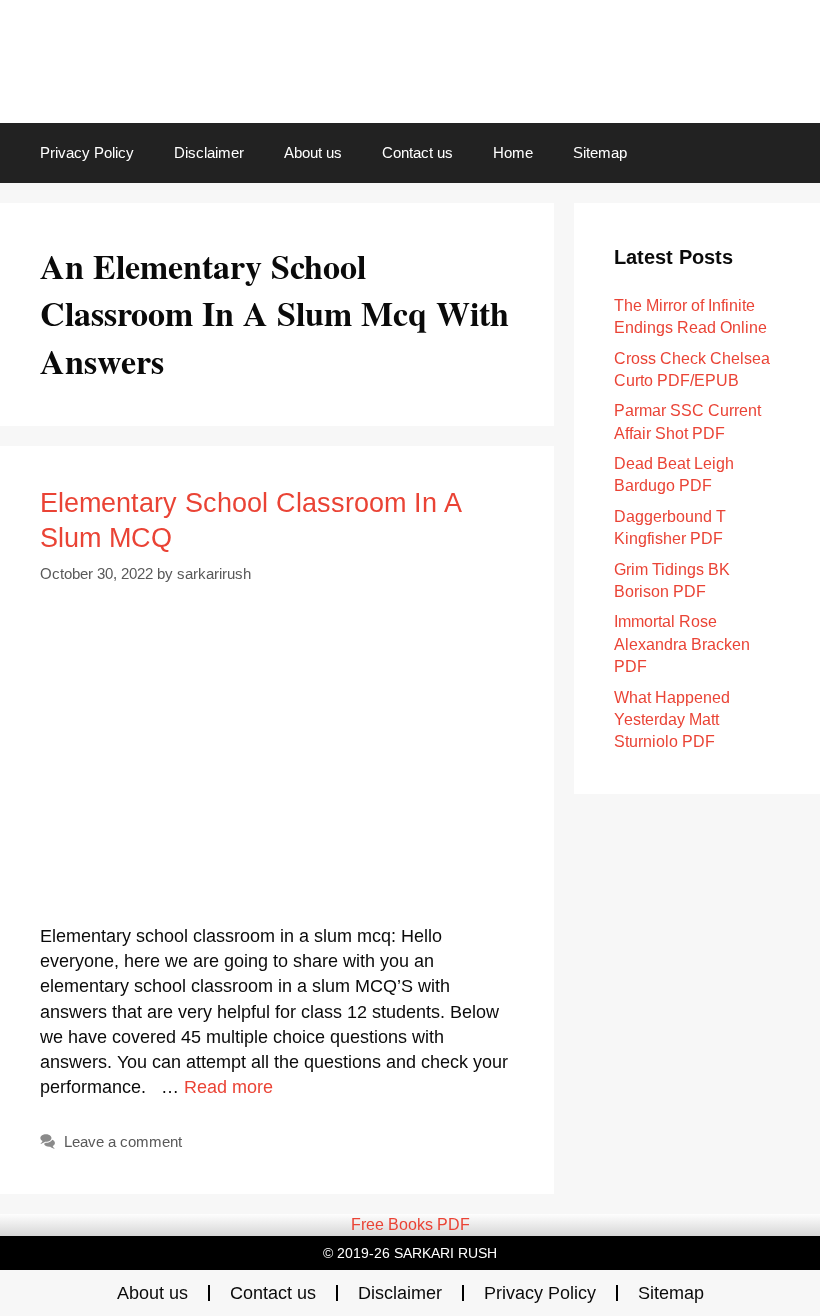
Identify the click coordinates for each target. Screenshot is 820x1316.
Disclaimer (209, 152)
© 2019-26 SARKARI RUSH (410, 1253)
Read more (228, 1087)
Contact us (417, 152)
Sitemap (600, 152)
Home (513, 152)
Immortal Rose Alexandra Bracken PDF (682, 644)
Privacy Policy (87, 152)
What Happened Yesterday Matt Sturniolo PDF (672, 720)
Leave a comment (123, 1141)
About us (313, 152)
